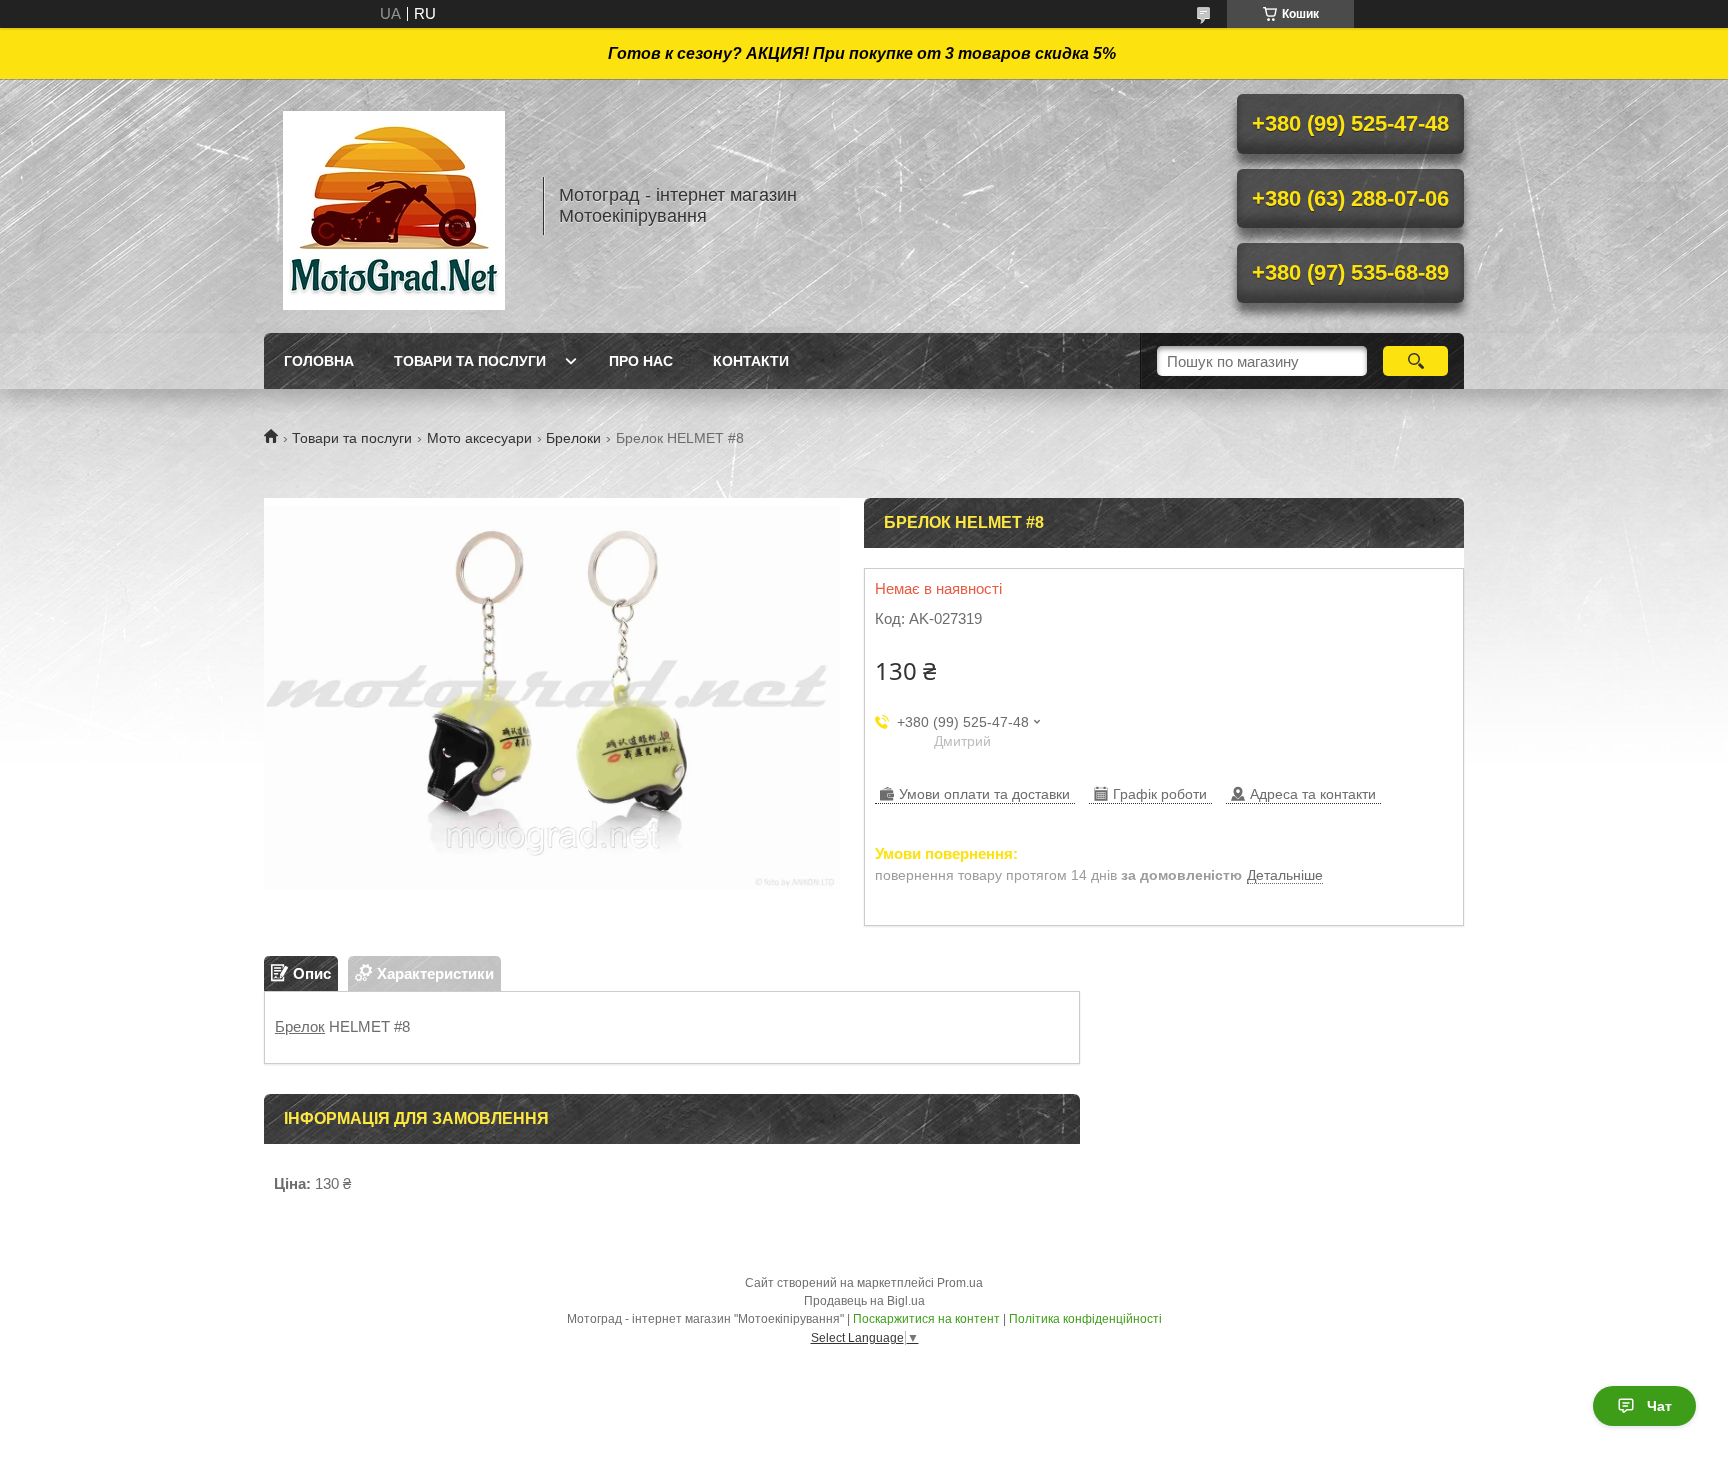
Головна (319, 361)
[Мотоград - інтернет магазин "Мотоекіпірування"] (394, 206)
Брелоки (573, 438)
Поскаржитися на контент (926, 1319)
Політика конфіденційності (1085, 1319)
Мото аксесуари (479, 438)
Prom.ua (960, 1283)
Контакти (751, 361)
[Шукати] (1415, 361)
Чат (1659, 1406)
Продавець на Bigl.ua (864, 1301)
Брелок (300, 1026)
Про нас (641, 361)
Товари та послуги (470, 361)
